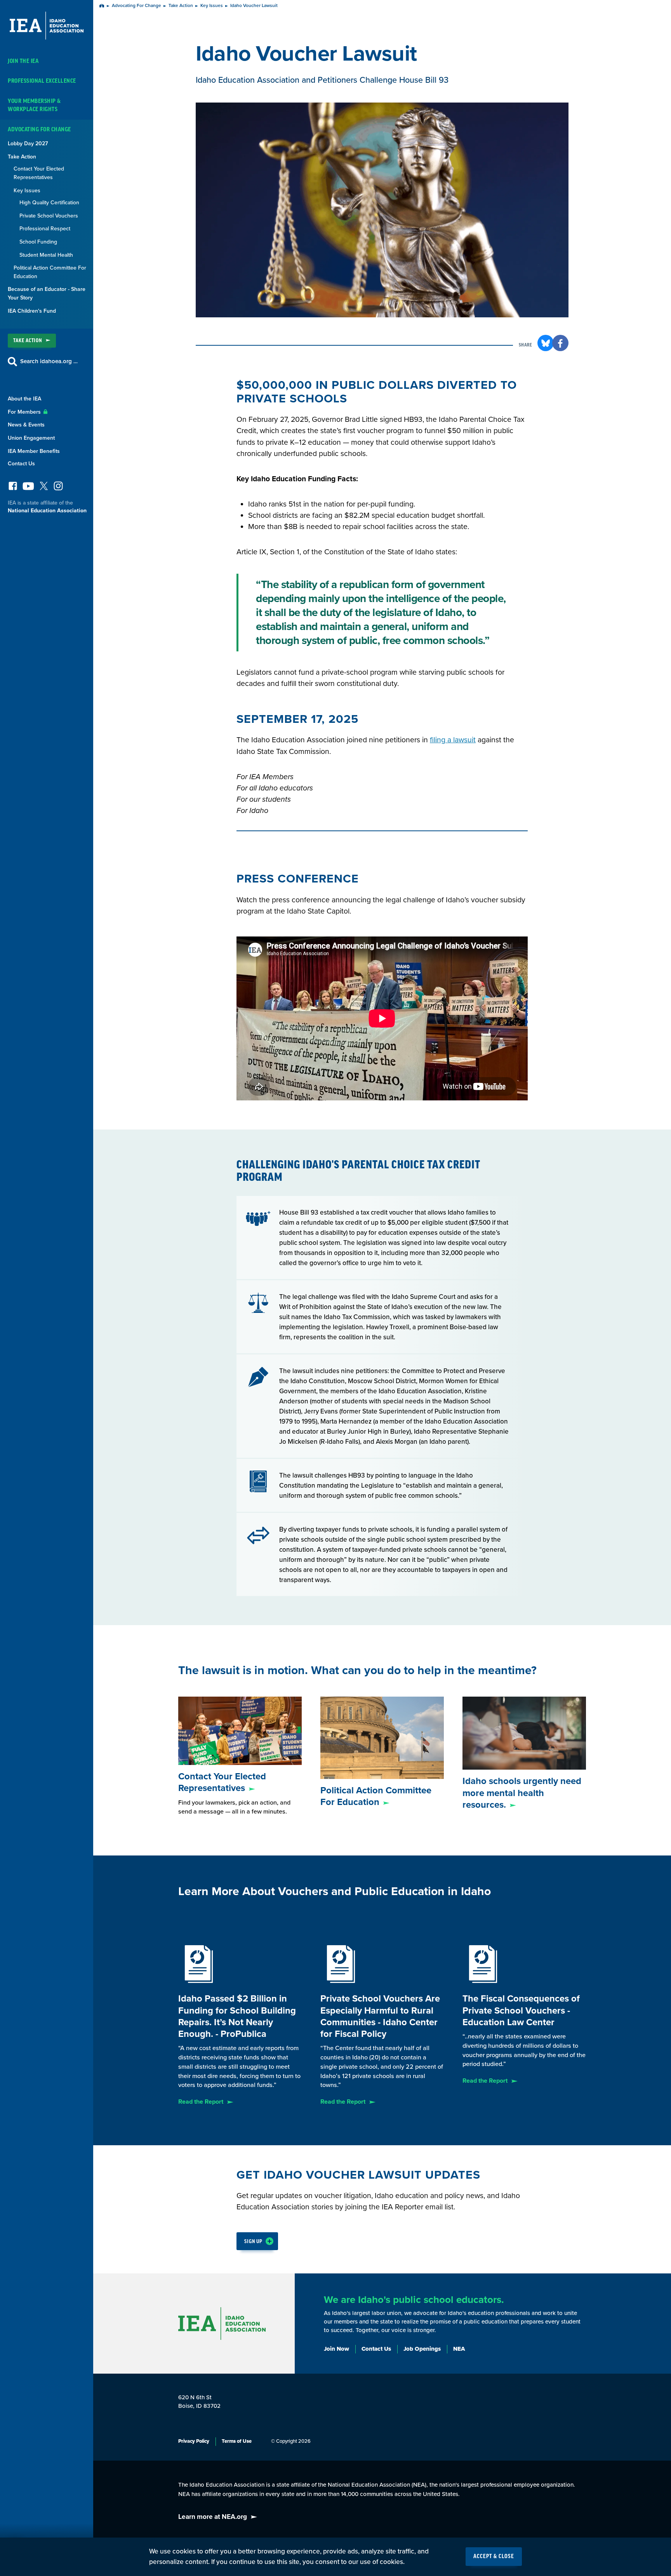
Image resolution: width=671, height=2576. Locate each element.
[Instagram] (58, 488)
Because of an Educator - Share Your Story (47, 293)
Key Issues (27, 191)
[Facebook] (13, 488)
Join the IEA (23, 61)
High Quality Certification (49, 203)
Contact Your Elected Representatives (39, 173)
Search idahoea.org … (49, 361)
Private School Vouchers (49, 216)
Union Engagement (31, 438)
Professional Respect (45, 229)
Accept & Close (494, 2557)
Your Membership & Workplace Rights (34, 105)
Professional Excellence (42, 81)
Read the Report (201, 2102)
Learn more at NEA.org (213, 2517)
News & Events (26, 425)
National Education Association (47, 511)
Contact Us (21, 464)
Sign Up (253, 2241)
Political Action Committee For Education (50, 272)
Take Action (22, 157)
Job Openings (422, 2349)
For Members (25, 412)
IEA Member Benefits (34, 451)
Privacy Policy (194, 2441)
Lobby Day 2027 (28, 144)
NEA (459, 2349)
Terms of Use (237, 2441)
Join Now (336, 2349)
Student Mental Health (46, 255)
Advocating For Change (39, 130)
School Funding (38, 242)
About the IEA (24, 399)
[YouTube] (28, 488)
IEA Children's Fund (32, 311)
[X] (44, 488)
